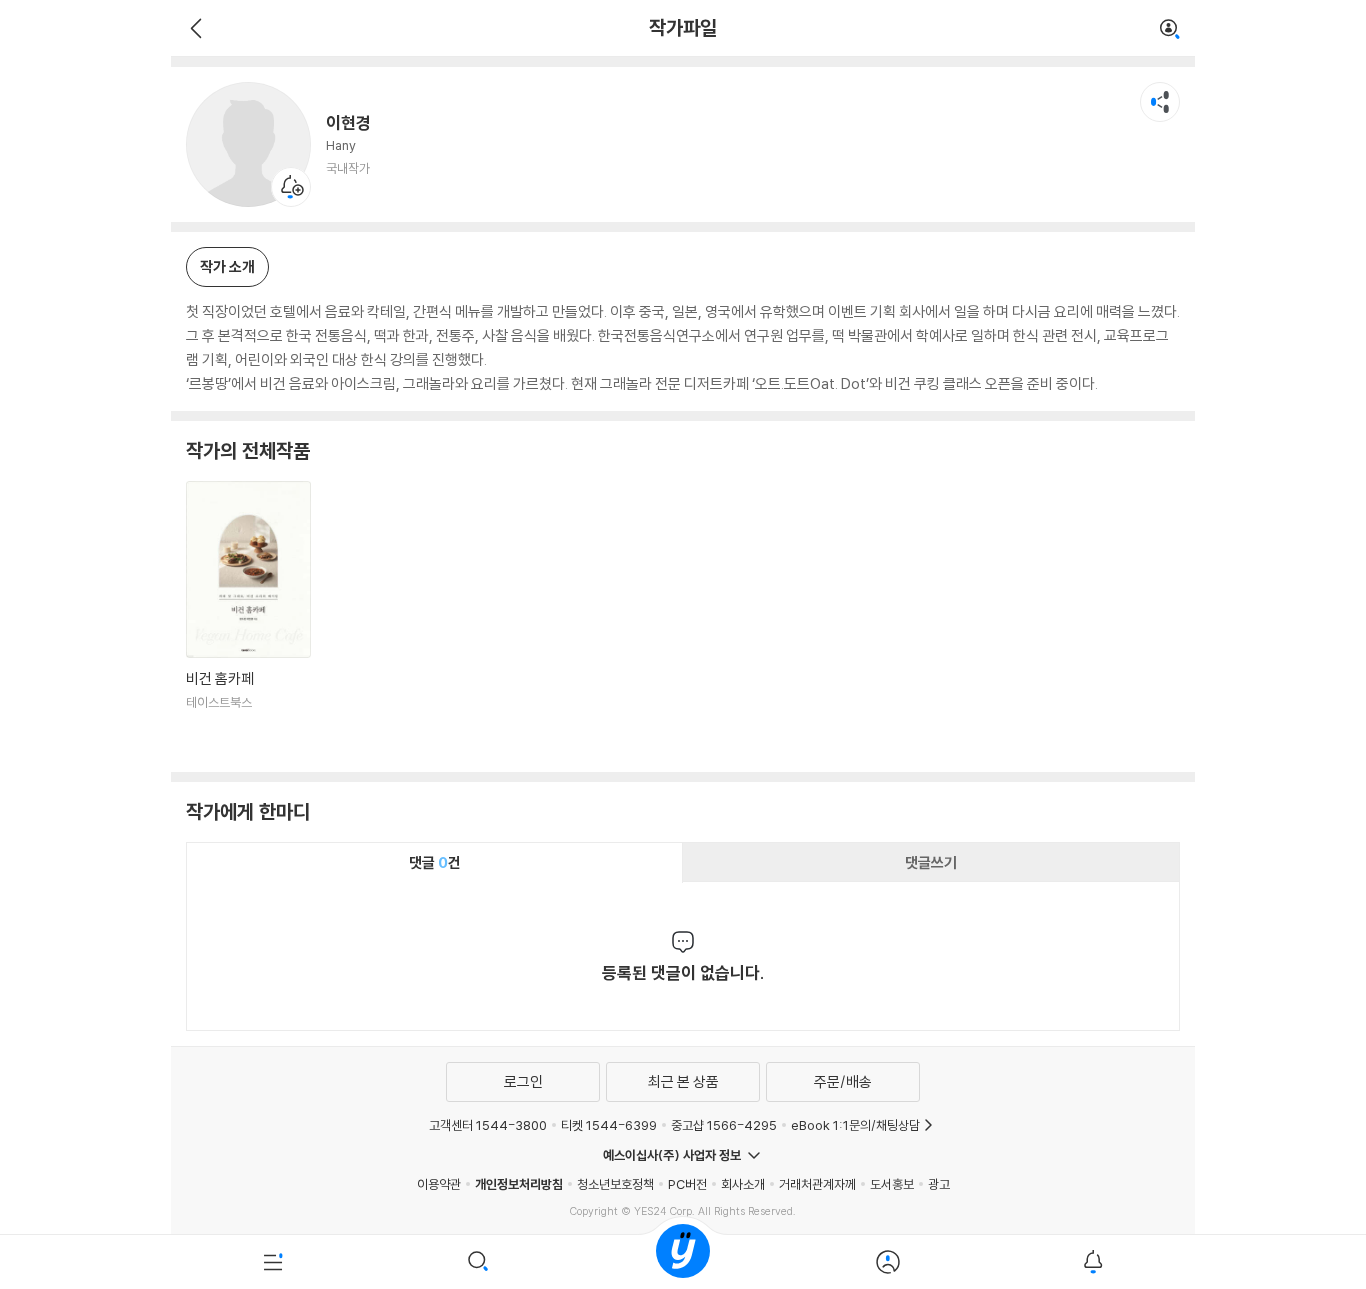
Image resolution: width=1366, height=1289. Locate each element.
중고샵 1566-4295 (724, 1125)
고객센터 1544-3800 (488, 1125)
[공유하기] (1160, 102)
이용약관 (439, 1184)
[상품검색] (478, 1262)
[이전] (193, 28)
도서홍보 (892, 1184)
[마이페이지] (887, 1262)
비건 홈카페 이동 (248, 619)
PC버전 (687, 1184)
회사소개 (743, 1184)
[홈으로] (683, 1262)
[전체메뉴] (273, 1262)
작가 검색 (1170, 30)
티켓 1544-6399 (609, 1125)
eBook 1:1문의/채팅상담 (855, 1125)
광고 (939, 1184)
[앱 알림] (1092, 1262)
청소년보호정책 (615, 1184)
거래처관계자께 (817, 1184)
